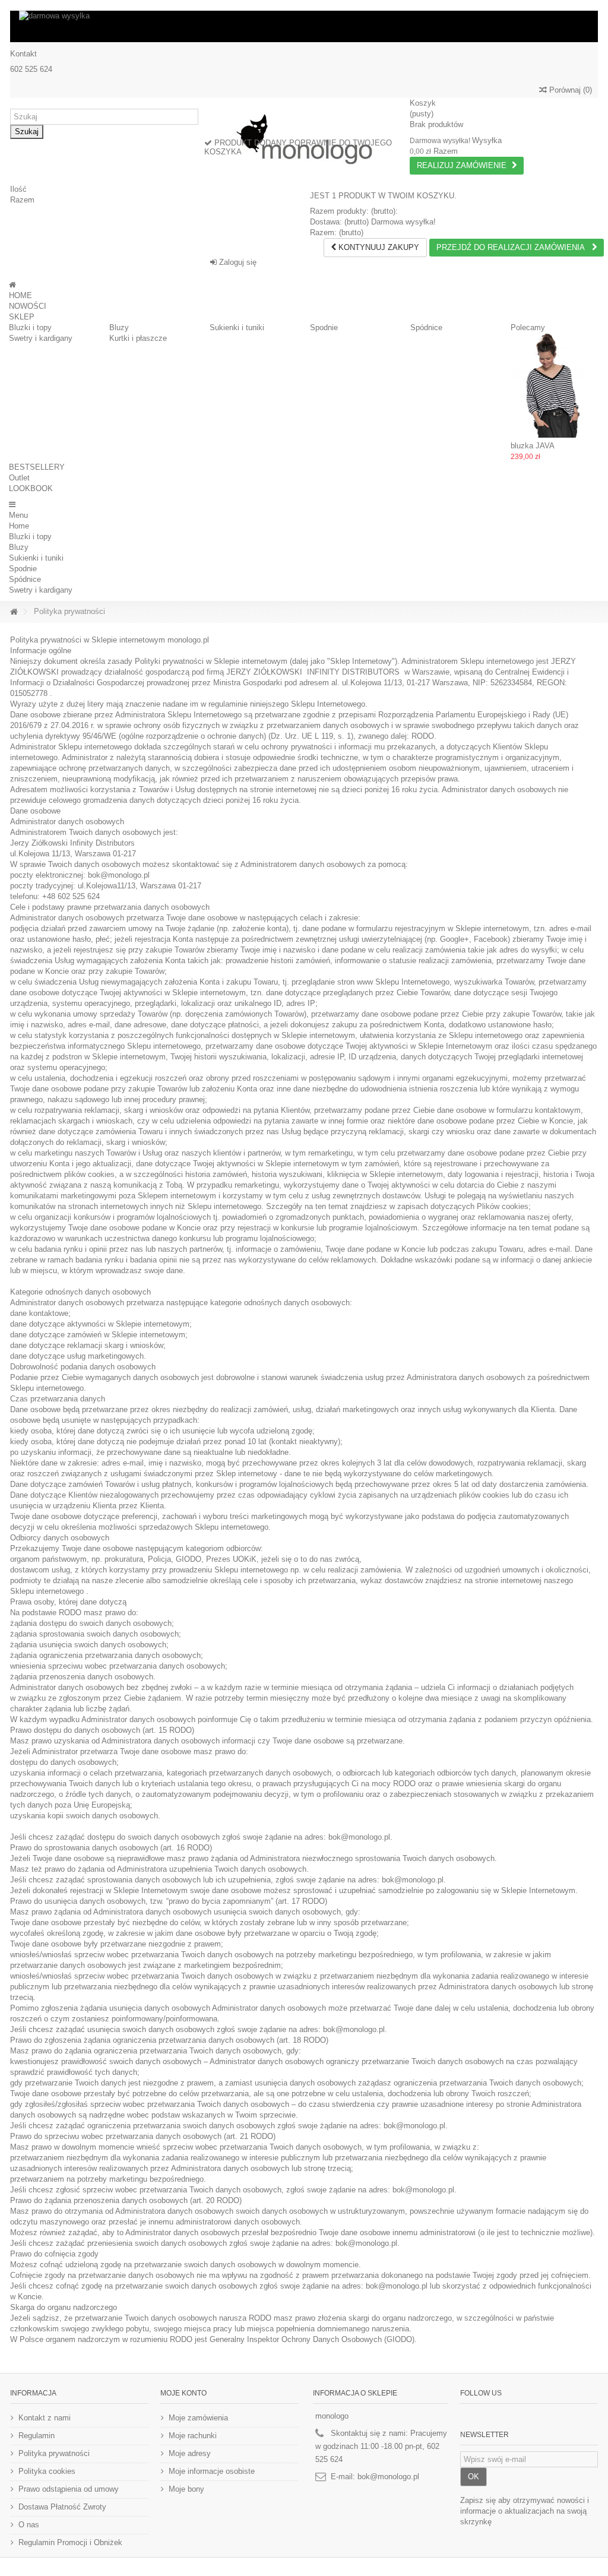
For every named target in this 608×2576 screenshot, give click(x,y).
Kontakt (23, 54)
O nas (29, 2525)
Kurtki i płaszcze (138, 338)
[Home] (12, 285)
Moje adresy (190, 2453)
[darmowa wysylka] (304, 26)
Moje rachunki (193, 2436)
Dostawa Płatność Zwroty (62, 2507)
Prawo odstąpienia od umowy (69, 2489)
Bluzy (119, 327)
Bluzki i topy (30, 327)
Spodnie (324, 327)
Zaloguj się (237, 262)
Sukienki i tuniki (237, 327)
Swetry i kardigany (41, 338)
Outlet (19, 478)
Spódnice (426, 327)
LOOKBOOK (31, 488)
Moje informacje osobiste (212, 2471)
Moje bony (186, 2489)
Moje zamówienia (198, 2418)
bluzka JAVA (533, 446)
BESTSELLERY (37, 467)
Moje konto (183, 2393)
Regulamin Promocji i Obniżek (70, 2542)
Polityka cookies (47, 2471)
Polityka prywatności (54, 2453)
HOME (20, 295)
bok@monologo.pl (388, 2477)
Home (19, 526)
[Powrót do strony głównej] (14, 612)
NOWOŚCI (28, 306)
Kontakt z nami (45, 2418)
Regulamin (37, 2436)
